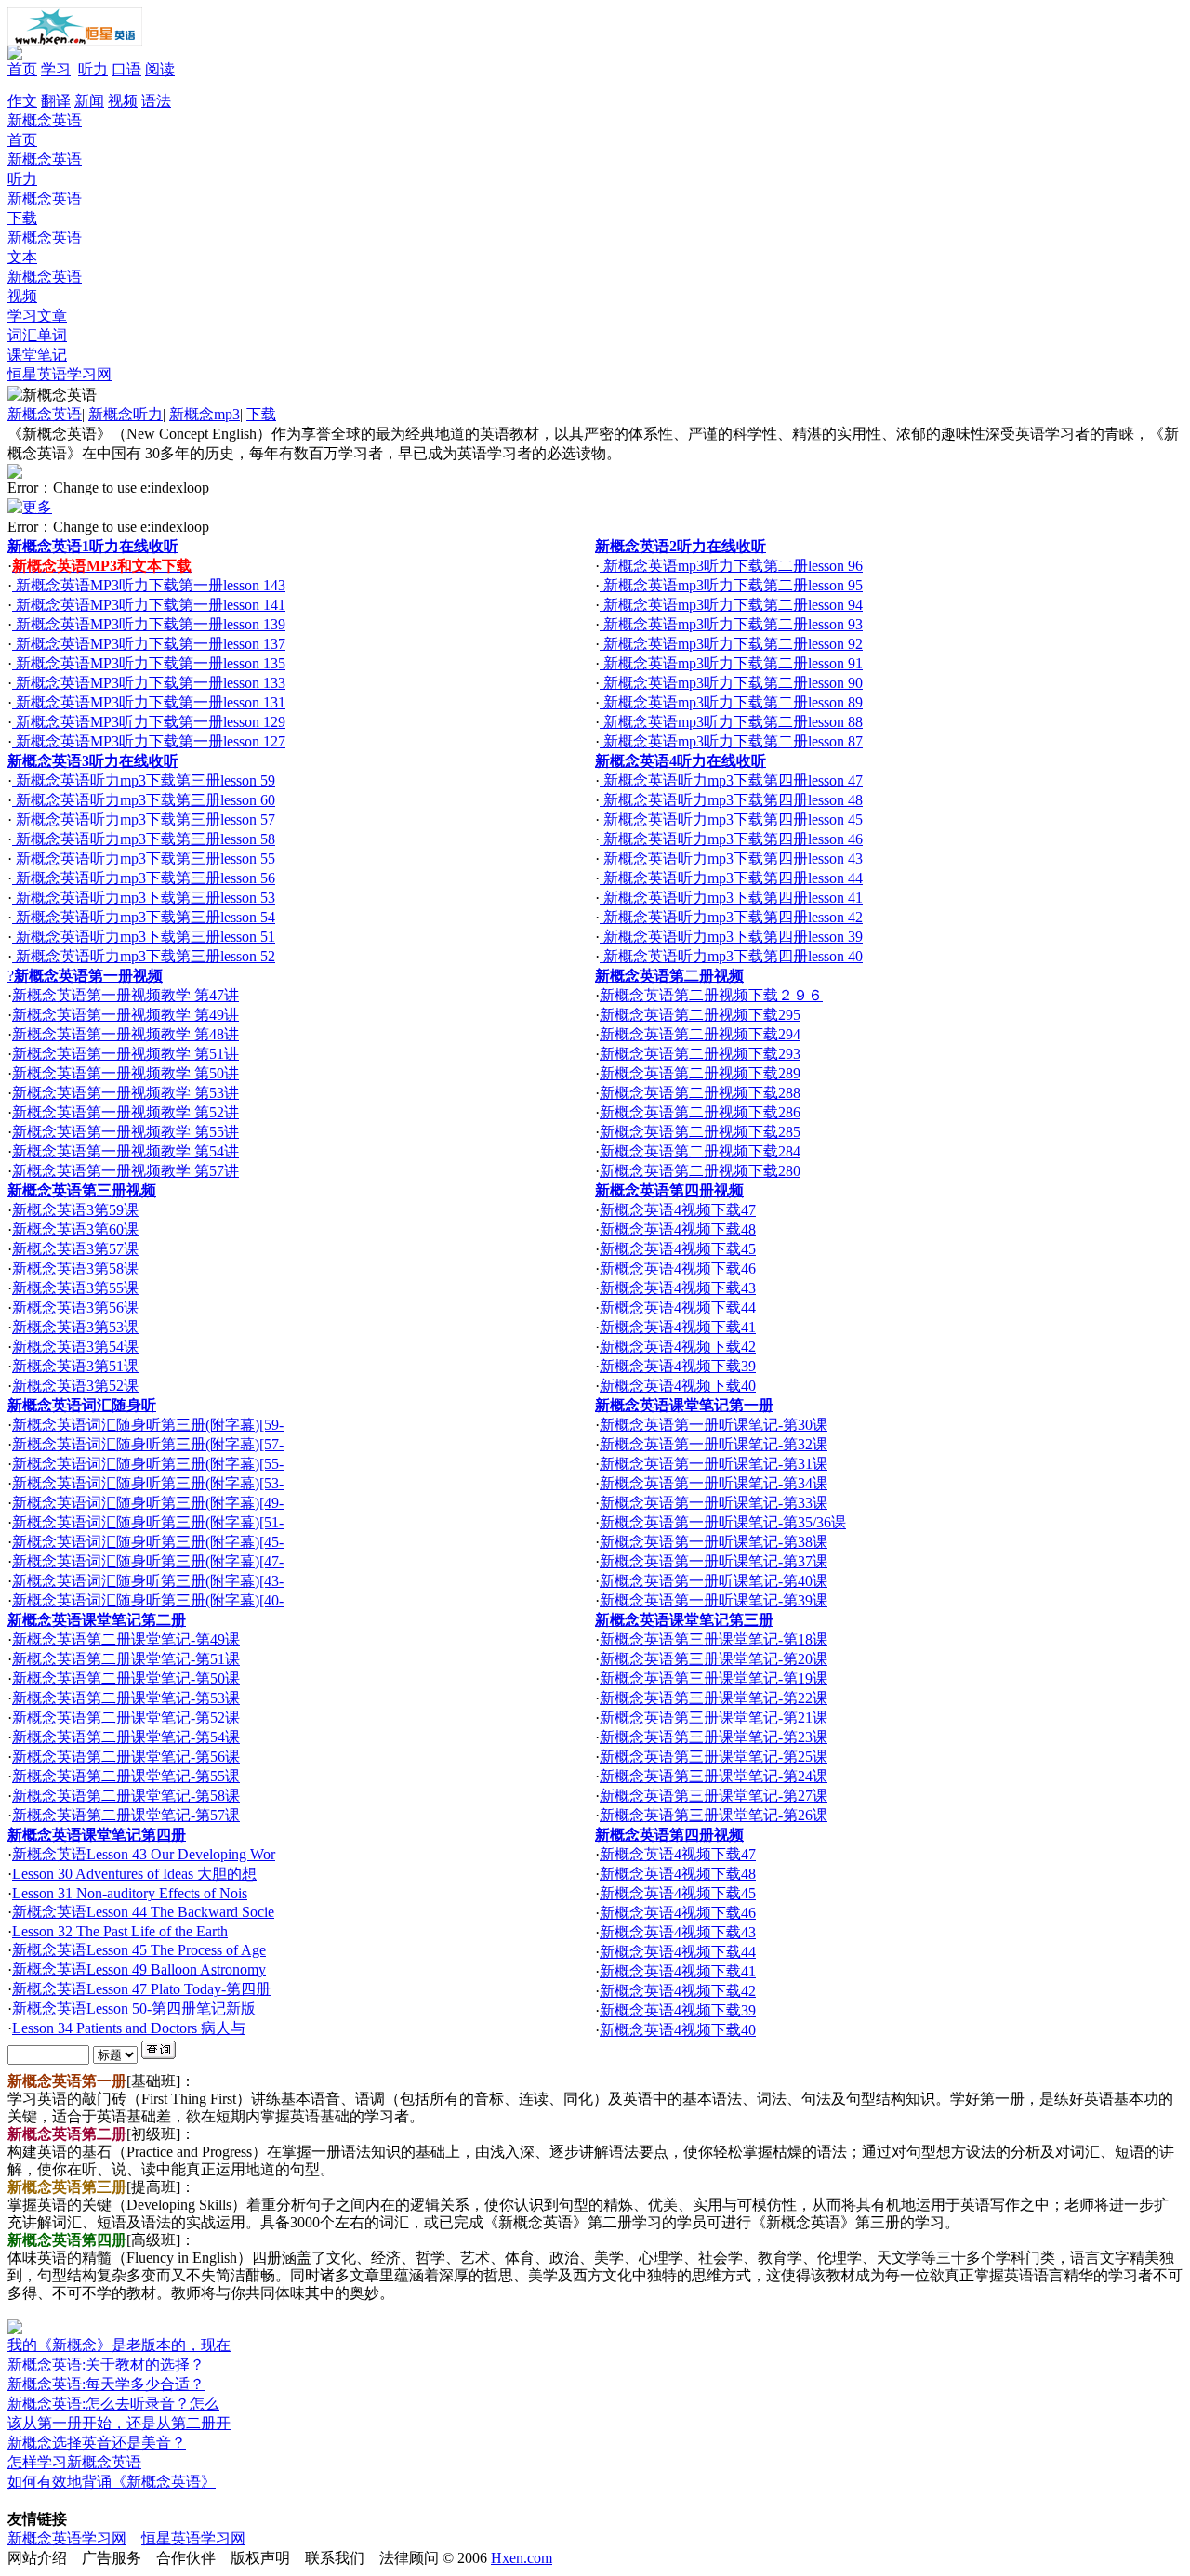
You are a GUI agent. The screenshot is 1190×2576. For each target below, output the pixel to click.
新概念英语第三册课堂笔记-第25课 (714, 1757)
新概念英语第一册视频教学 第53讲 (126, 1093)
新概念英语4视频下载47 (678, 1210)
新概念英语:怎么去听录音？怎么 (113, 2404)
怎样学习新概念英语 (74, 2462)
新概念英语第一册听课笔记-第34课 (714, 1483)
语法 (156, 101)
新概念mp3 (205, 414)
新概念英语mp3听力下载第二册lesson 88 (731, 722)
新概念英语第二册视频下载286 (700, 1112)
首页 (22, 69)
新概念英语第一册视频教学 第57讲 (126, 1171)
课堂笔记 (37, 355)
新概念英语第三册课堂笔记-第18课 (714, 1639)
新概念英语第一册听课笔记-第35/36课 (723, 1522)
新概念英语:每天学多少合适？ (106, 2384)
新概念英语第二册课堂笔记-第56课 (126, 1757)
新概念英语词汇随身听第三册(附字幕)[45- (148, 1542)
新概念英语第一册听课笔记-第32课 (714, 1444)
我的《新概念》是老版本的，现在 (119, 2345)
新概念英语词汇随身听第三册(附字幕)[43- (148, 1581)
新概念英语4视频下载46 (678, 1268)
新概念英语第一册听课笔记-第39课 (714, 1600)
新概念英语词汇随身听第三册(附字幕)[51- (148, 1522)
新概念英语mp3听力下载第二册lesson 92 (731, 644)
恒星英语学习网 (59, 374)
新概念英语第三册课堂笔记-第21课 (714, 1717)
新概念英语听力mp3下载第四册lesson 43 (731, 859)
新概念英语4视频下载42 (678, 1347)
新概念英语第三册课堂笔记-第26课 (714, 1815)
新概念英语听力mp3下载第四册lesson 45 (731, 819)
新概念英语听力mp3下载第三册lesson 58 (144, 839)
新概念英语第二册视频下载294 (700, 1034)
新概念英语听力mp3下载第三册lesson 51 (144, 937)
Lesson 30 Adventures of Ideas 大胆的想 (134, 1874)
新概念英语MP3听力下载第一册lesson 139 (149, 624)
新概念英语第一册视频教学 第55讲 (126, 1132)
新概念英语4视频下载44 (678, 1308)
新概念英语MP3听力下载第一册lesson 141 (149, 605)
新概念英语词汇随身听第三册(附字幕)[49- (148, 1503)
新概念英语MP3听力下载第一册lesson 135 (149, 663)
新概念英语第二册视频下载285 (700, 1132)
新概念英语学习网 (67, 2538)
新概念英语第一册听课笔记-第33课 (714, 1503)
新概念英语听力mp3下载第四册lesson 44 (731, 878)
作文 (22, 101)
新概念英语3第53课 (75, 1327)
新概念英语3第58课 (75, 1268)
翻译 (56, 101)
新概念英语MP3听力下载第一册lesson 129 (149, 722)
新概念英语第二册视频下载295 (700, 1015)
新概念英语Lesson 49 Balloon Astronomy (139, 1969)
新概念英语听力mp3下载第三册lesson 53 (144, 898)
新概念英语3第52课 (75, 1386)
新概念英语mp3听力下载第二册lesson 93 (731, 624)
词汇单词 (37, 335)
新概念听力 (126, 414)
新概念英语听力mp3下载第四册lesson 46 (731, 839)
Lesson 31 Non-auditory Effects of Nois (130, 1893)
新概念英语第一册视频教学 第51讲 (126, 1054)
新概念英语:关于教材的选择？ (106, 2365)
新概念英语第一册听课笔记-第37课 (714, 1561)
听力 (93, 69)
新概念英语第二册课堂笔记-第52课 (126, 1717)
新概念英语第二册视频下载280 (700, 1171)
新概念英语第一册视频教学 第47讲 (126, 995)
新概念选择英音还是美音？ (97, 2443)
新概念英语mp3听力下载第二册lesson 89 (731, 702)
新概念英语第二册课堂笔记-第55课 (126, 1776)
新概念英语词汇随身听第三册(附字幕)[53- (148, 1483)
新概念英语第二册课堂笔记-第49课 (126, 1639)
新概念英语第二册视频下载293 (700, 1054)
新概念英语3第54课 (75, 1347)
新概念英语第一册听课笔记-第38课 (714, 1542)
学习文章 (37, 316)
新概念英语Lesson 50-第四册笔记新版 (134, 2008)
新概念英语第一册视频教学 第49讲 (126, 1015)
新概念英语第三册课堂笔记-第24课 (714, 1776)
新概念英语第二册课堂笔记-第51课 (126, 1659)
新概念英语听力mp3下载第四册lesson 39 (731, 937)
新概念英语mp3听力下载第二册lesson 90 (731, 683)
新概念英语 (45, 414)
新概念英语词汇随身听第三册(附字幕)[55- (148, 1464)
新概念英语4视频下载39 (678, 1366)
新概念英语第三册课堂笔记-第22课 (714, 1698)
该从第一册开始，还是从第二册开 (119, 2423)
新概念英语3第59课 (75, 1210)
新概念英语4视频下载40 (678, 1386)
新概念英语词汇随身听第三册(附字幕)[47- (148, 1561)
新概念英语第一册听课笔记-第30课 (714, 1425)
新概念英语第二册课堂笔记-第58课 (126, 1796)
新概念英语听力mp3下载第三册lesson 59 (144, 780)
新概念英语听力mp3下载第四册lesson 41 (731, 898)
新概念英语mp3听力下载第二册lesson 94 (731, 605)
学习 (56, 69)
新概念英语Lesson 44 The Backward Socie (143, 1912)
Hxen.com (522, 2558)
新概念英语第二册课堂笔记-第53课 (126, 1698)
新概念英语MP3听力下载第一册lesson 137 (149, 644)
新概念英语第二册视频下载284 (700, 1151)
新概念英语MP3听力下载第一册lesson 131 (149, 702)
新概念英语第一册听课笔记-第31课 (714, 1464)
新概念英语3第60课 (75, 1229)
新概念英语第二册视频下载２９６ (711, 995)
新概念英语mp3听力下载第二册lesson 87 (731, 741)
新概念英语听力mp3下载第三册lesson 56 (144, 878)
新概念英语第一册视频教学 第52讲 (126, 1112)
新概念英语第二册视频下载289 (700, 1073)
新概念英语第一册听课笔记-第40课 (714, 1581)
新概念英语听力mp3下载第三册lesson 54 (144, 917)
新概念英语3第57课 (75, 1249)
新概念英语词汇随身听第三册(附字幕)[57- (148, 1444)
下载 (261, 414)
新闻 (89, 101)
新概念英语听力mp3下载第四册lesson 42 (731, 917)
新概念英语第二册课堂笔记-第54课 (126, 1737)
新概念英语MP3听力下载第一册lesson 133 (149, 683)
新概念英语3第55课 (75, 1288)
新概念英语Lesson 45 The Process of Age (139, 1950)
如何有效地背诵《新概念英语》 (112, 2482)
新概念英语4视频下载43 (678, 1288)
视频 (123, 101)
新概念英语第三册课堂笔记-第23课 (714, 1737)
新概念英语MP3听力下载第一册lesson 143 (149, 585)
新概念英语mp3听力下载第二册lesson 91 (731, 663)
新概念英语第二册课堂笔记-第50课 (126, 1678)
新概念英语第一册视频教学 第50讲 (126, 1073)
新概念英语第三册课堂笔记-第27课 (714, 1796)
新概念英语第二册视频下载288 (700, 1093)
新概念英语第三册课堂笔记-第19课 (714, 1678)
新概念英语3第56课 (75, 1308)
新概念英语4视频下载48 (678, 1229)
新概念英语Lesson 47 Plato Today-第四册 (141, 1989)
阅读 (160, 69)
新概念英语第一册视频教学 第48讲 (126, 1034)
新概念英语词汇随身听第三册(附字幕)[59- (148, 1425)
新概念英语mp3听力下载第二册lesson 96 (731, 566)
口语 (126, 69)
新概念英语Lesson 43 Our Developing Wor (144, 1854)
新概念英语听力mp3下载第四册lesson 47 (731, 780)
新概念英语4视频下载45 (678, 1249)
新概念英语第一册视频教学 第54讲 (126, 1151)
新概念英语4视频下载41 (678, 1327)
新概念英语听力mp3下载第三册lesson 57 (144, 819)
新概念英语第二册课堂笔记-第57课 (126, 1815)
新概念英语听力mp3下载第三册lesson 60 (144, 800)
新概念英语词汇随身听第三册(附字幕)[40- (148, 1600)
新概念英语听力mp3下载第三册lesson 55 (144, 859)
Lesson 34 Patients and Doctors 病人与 (129, 2028)
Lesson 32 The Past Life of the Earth (120, 1931)
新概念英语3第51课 (75, 1366)
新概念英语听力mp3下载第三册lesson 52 (144, 956)
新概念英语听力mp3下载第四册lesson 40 (731, 956)
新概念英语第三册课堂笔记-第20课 (714, 1659)
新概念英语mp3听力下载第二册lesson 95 (731, 585)
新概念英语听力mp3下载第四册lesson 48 (731, 800)
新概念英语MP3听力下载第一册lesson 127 (149, 741)
